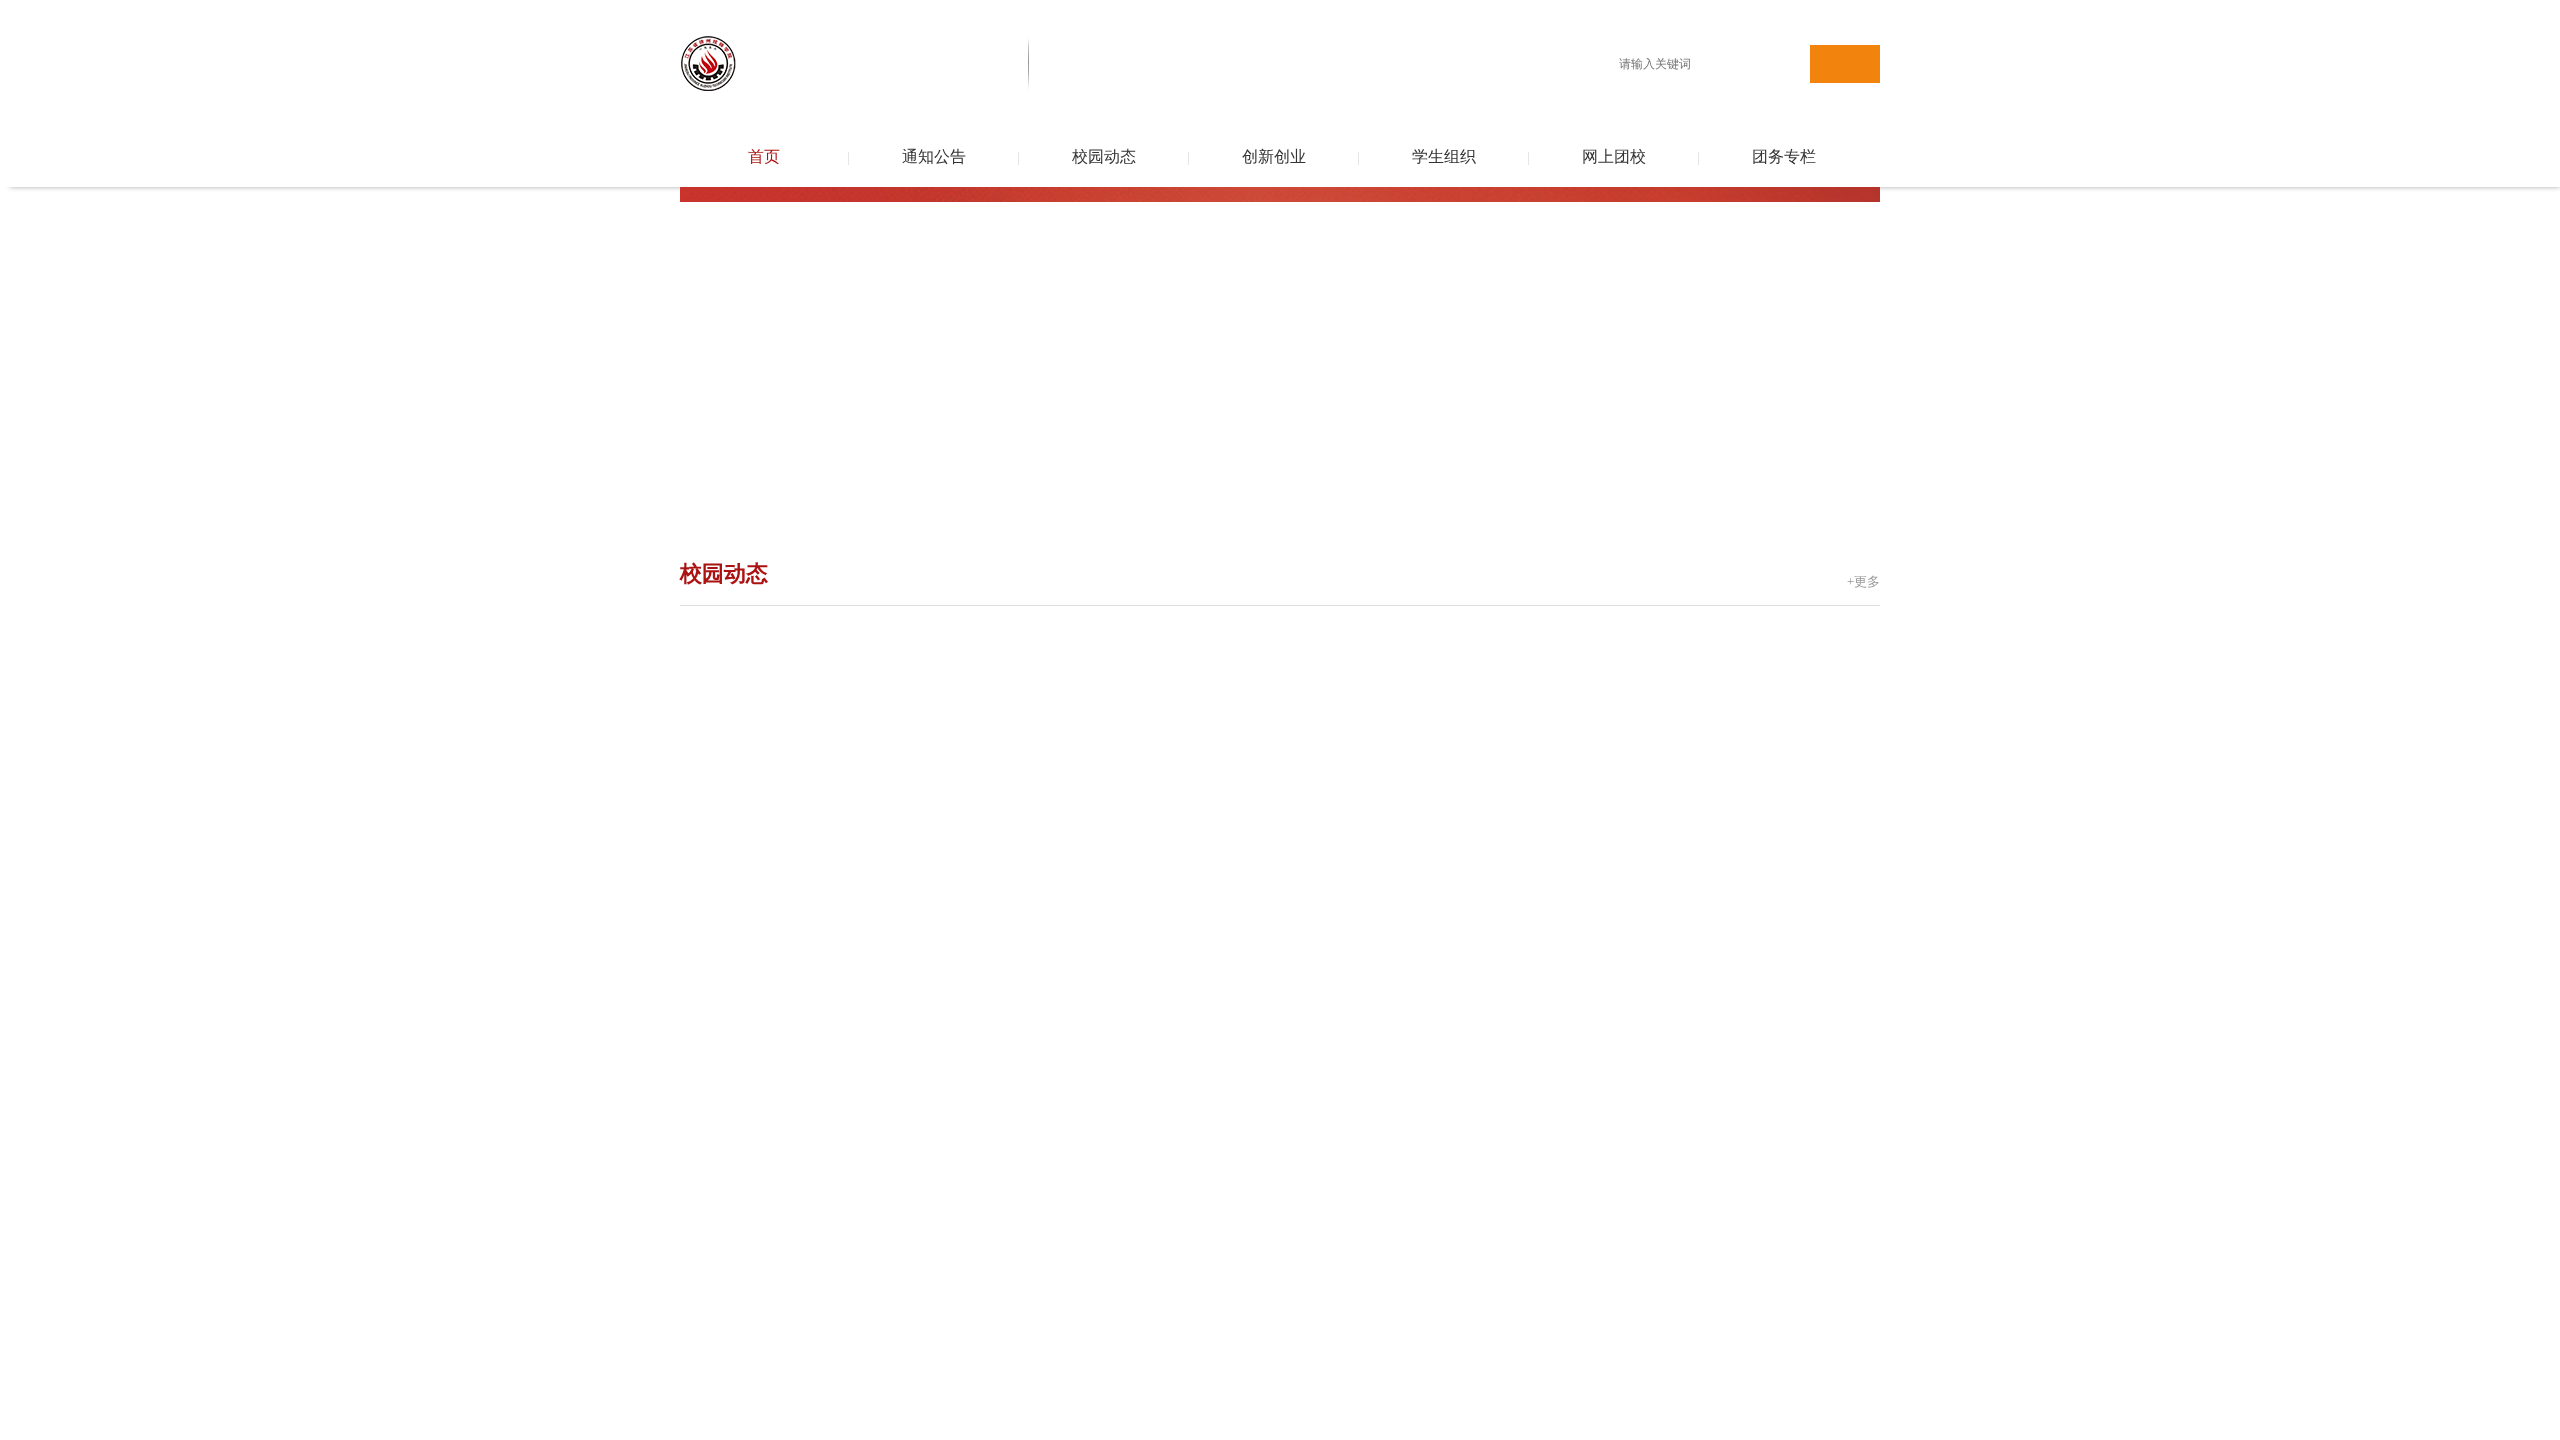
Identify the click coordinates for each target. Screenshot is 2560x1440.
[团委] (906, 10)
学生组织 (1444, 156)
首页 (764, 156)
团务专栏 (1784, 156)
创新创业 (1274, 156)
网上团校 (1614, 156)
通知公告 (934, 156)
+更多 (1863, 581)
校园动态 (1104, 156)
